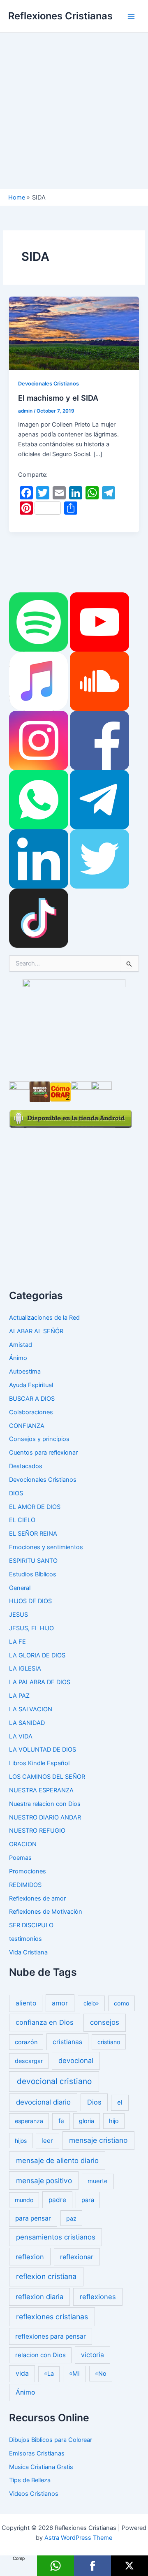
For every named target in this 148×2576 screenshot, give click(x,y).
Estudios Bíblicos (33, 1574)
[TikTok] (39, 918)
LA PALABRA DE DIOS (40, 1682)
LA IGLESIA (25, 1669)
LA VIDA (21, 1736)
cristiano (109, 2042)
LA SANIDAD (27, 1723)
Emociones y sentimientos (46, 1547)
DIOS (16, 1493)
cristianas (67, 2042)
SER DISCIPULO (31, 1925)
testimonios (25, 1939)
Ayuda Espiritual (31, 1385)
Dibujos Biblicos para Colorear (51, 2440)
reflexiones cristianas (52, 2317)
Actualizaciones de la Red (44, 1318)
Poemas (20, 1858)
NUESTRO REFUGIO (37, 1831)
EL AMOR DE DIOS (35, 1507)
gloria (87, 2121)
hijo (114, 2121)
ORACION (23, 1844)
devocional (76, 2061)
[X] (129, 2566)
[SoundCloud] (99, 681)
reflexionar (77, 2257)
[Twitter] (99, 859)
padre (57, 2200)
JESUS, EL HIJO (31, 1628)
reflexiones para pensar (51, 2336)
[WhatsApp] (39, 799)
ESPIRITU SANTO (33, 1561)
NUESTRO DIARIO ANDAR (45, 1817)
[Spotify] (39, 622)
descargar (29, 2061)
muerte (98, 2181)
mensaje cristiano (98, 2140)
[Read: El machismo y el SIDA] (74, 333)
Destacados (26, 1466)
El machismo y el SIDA (58, 398)
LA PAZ (19, 1696)
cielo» (91, 2003)
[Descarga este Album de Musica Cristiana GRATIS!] (74, 1026)
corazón (26, 2042)
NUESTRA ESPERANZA (41, 1790)
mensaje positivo (44, 2180)
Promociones (28, 1871)
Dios (94, 2102)
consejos (105, 2022)
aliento (26, 2003)
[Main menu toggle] (131, 16)
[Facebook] (99, 740)
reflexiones (98, 2297)
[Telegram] (99, 799)
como (122, 2003)
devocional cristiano (54, 2081)
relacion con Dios (40, 2355)
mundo (24, 2200)
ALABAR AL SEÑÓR (36, 1331)
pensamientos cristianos (56, 2237)
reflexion (30, 2257)
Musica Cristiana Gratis (41, 2467)
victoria (92, 2355)
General (20, 1588)
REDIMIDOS (25, 1885)
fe (61, 2121)
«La (49, 2374)
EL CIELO (22, 1520)
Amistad (21, 1345)
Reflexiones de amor (37, 1898)
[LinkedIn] (39, 859)
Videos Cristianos (34, 2494)
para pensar (33, 2218)
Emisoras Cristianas (37, 2453)
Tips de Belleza (30, 2480)
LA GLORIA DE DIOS (37, 1655)
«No (101, 2373)
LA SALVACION (31, 1709)
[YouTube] (99, 622)
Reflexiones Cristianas (60, 16)
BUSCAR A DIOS (32, 1399)
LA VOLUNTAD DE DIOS (43, 1750)
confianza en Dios (45, 2022)
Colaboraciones (31, 1412)
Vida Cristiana (28, 1952)
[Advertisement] (74, 111)
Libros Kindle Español (39, 1763)
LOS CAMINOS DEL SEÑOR (47, 1777)
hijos (21, 2141)
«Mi (74, 2373)
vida (22, 2373)
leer (47, 2141)
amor (60, 2003)
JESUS (18, 1615)
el (120, 2102)
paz (71, 2218)
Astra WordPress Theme (78, 2538)
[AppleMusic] (39, 681)
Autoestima (25, 1372)
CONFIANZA (27, 1426)
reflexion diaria (39, 2297)
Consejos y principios (39, 1439)
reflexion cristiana (46, 2276)
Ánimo (18, 1358)
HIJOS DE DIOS (30, 1601)
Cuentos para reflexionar (43, 1453)
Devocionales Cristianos (49, 384)
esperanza (29, 2121)
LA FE (17, 1642)
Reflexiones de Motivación (46, 1912)
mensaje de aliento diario (57, 2161)
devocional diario (43, 2102)
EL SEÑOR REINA (33, 1534)
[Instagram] (39, 740)
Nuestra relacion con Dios (45, 1804)
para (88, 2200)
